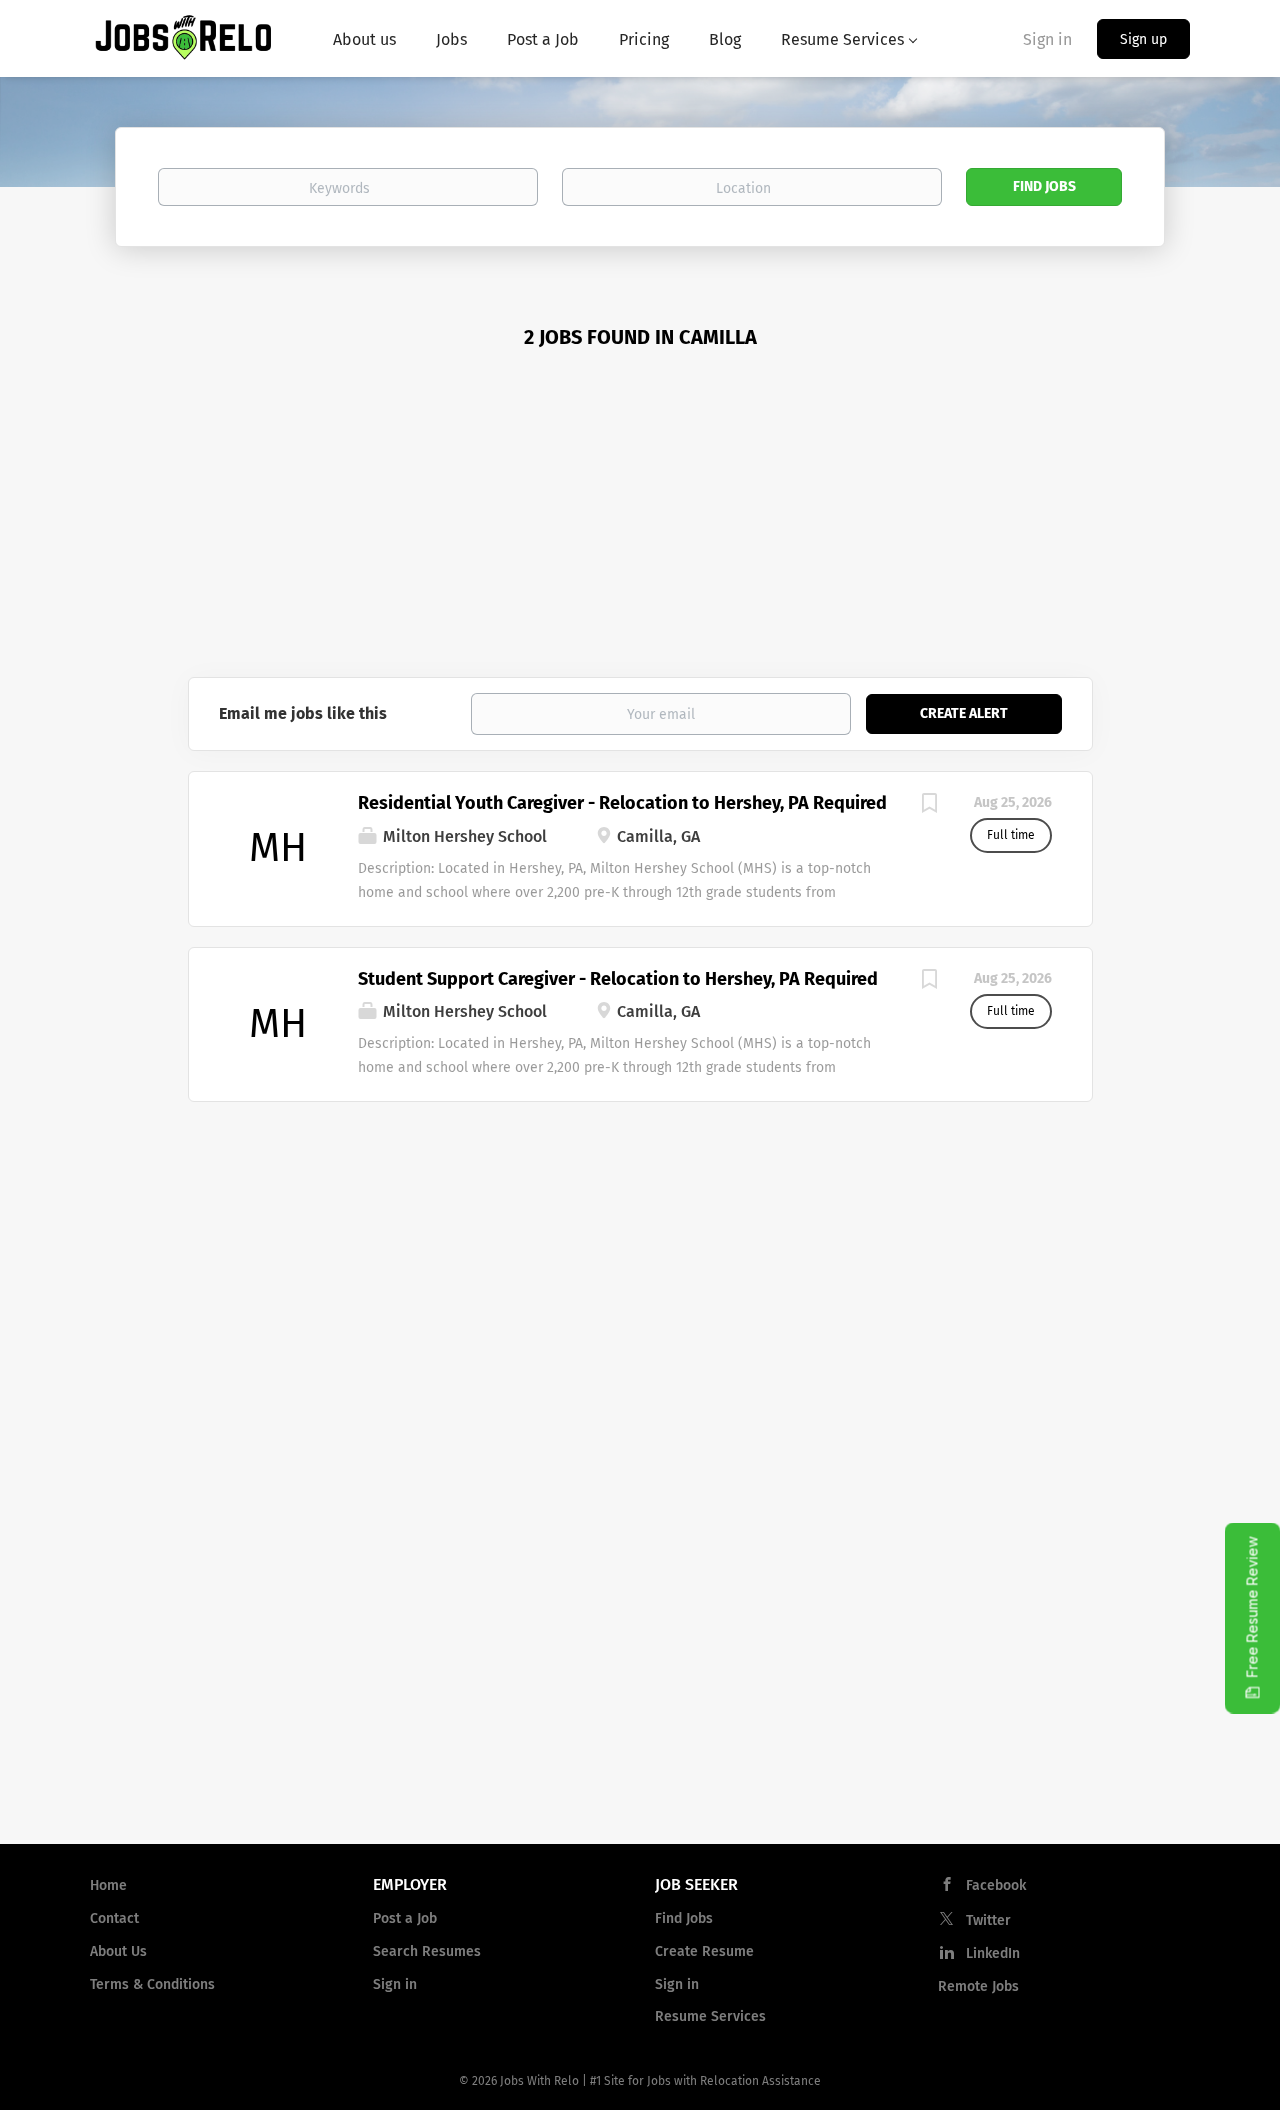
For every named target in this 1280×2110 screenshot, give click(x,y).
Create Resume (704, 1951)
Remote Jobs (978, 1986)
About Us (118, 1951)
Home (108, 1885)
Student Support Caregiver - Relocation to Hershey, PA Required (618, 979)
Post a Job (405, 1918)
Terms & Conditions (152, 1984)
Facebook (996, 1885)
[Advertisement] (640, 527)
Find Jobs (1044, 186)
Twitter (988, 1920)
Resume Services (710, 2016)
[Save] (930, 806)
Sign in (1047, 39)
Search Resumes (427, 1951)
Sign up (1143, 39)
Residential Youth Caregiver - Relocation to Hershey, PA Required (622, 803)
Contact (114, 1918)
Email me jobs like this (303, 713)
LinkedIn (993, 1953)
